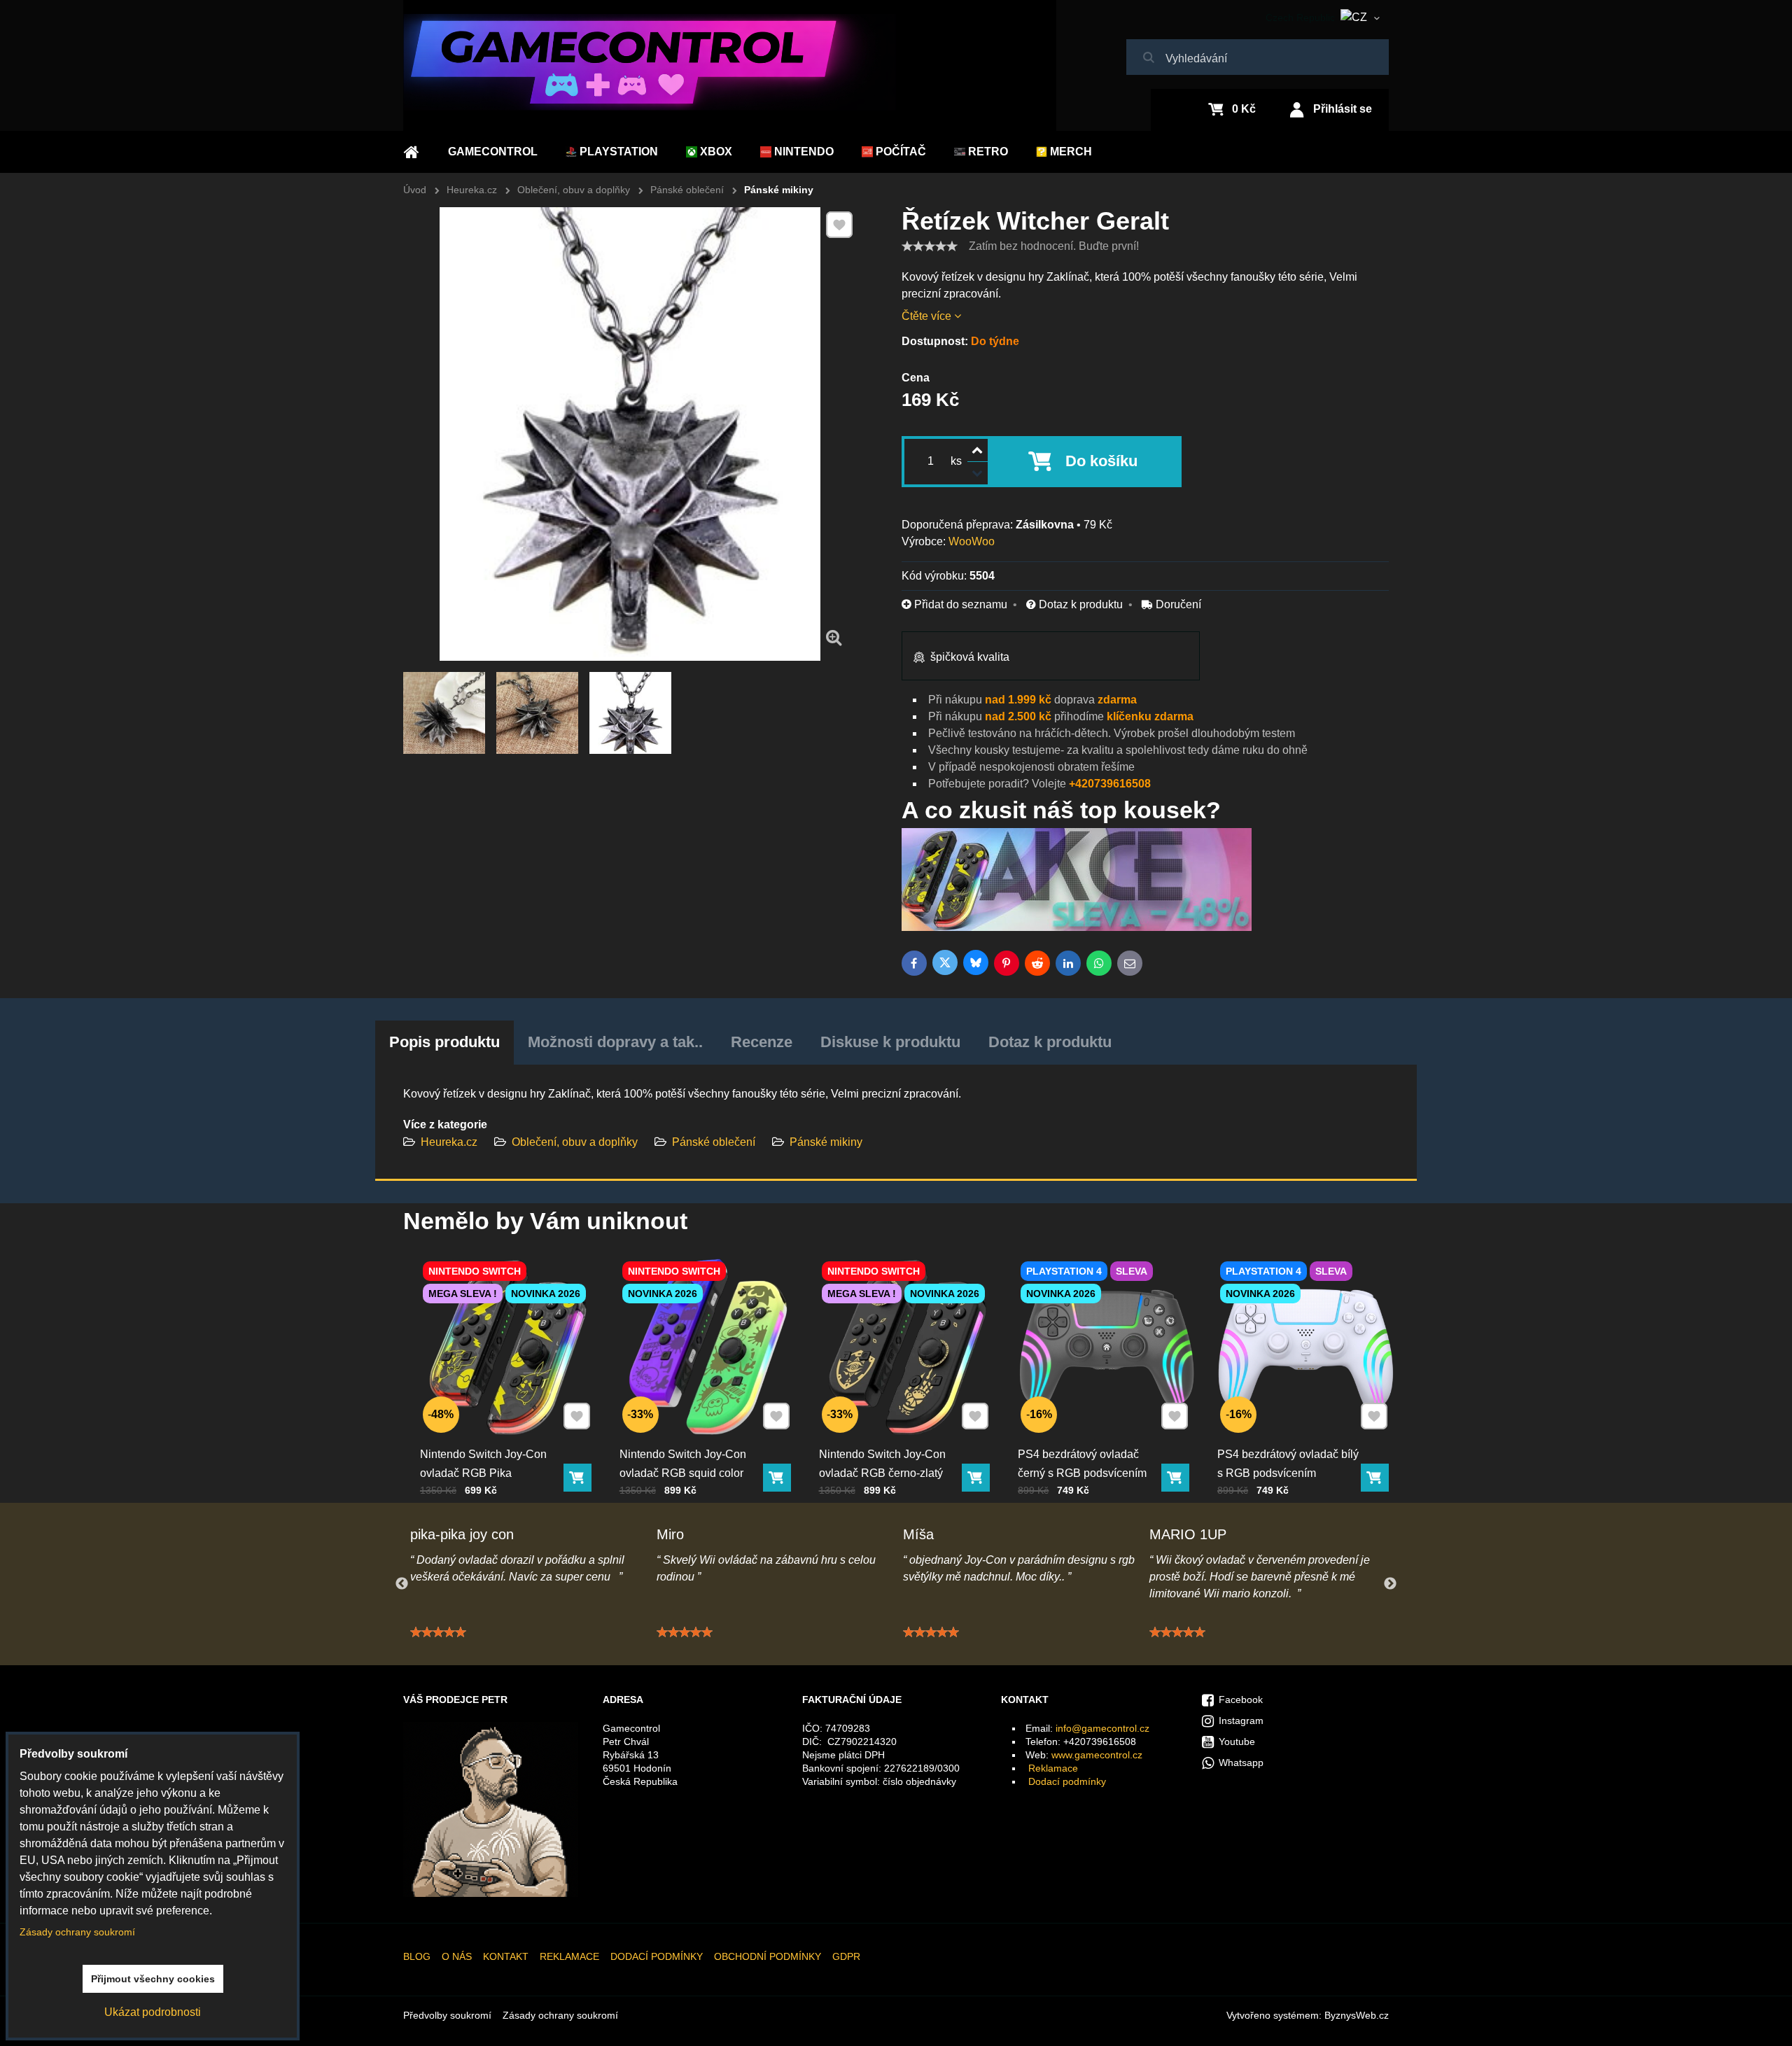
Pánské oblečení (714, 1142)
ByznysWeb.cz (1357, 2015)
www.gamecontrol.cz (1097, 1755)
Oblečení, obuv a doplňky (575, 1142)
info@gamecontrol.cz (1102, 1728)
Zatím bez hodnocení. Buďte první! (1054, 246)
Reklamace (1053, 1768)
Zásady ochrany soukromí (560, 2015)
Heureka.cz (449, 1142)
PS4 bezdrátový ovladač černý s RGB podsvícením (1082, 1464)
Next (1390, 1584)
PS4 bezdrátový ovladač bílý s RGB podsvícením (1288, 1464)
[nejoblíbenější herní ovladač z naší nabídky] (1077, 927)
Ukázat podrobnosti (153, 2012)
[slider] (930, 246)
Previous (402, 1584)
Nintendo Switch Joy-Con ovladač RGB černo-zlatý (882, 1464)
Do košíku (1101, 461)
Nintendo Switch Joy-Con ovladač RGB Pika (483, 1464)
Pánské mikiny (826, 1142)
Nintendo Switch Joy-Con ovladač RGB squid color (683, 1464)
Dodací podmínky (1067, 1781)
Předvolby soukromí (447, 2015)
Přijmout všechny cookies (153, 1979)
